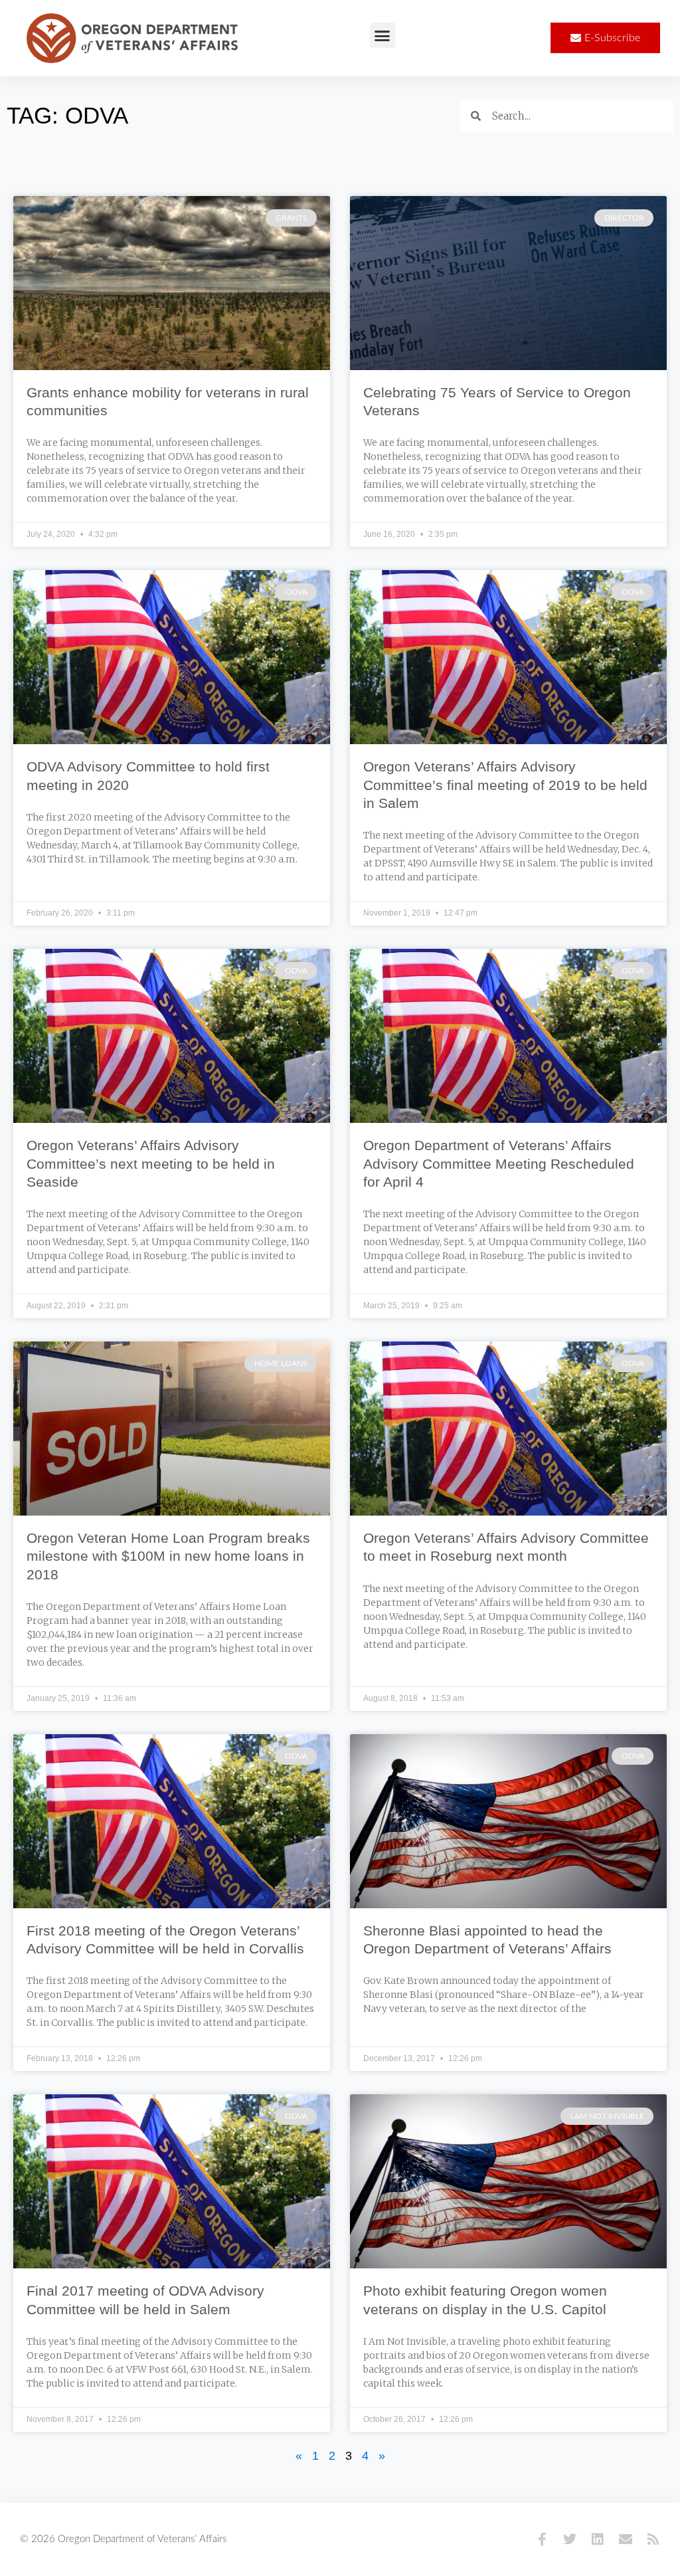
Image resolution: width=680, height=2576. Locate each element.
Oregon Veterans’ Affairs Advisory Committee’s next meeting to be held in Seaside (151, 1163)
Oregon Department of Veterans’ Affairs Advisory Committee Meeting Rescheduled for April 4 (499, 1163)
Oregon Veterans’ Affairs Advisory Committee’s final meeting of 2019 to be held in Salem (505, 785)
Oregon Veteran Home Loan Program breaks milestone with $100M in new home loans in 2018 (168, 1556)
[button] (382, 35)
